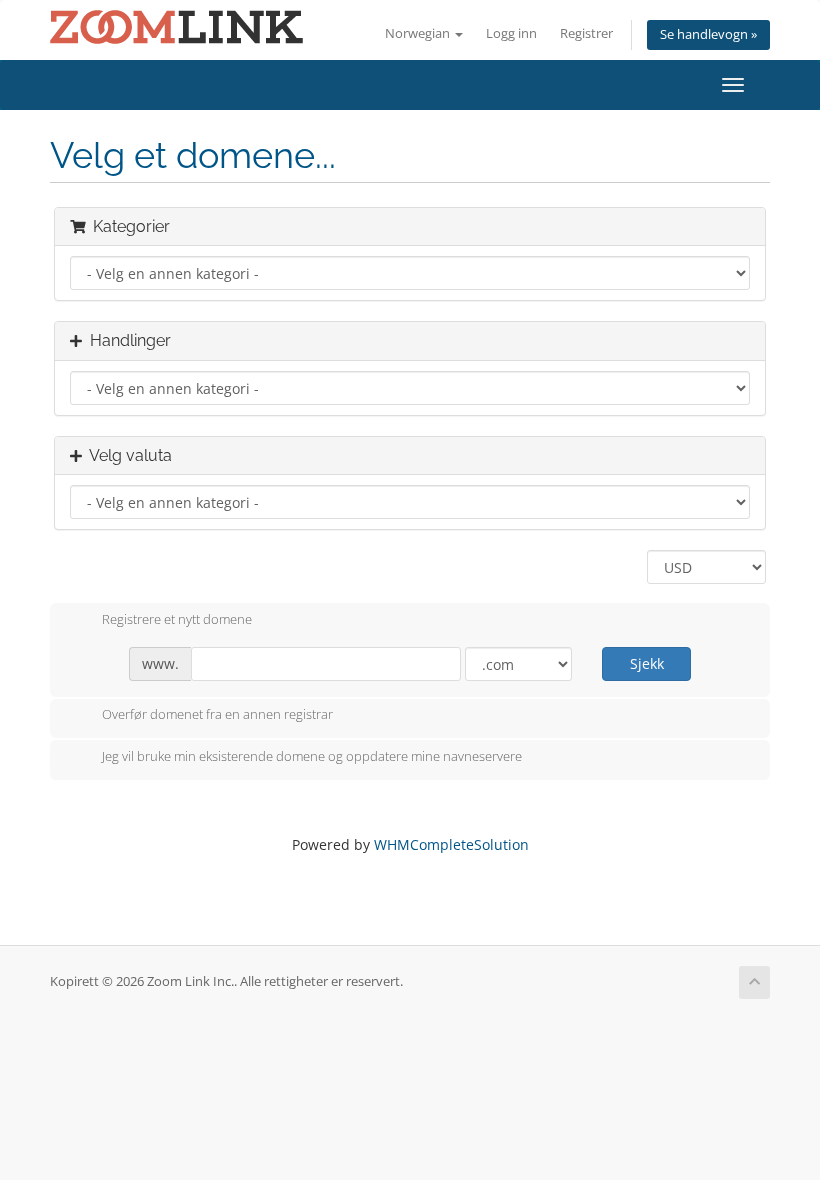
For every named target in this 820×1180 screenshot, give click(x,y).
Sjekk (647, 663)
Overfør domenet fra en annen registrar (217, 715)
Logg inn (511, 33)
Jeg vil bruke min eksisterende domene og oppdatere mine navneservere (312, 756)
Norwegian (419, 33)
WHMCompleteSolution (451, 844)
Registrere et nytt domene (177, 619)
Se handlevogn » (708, 34)
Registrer (586, 33)
